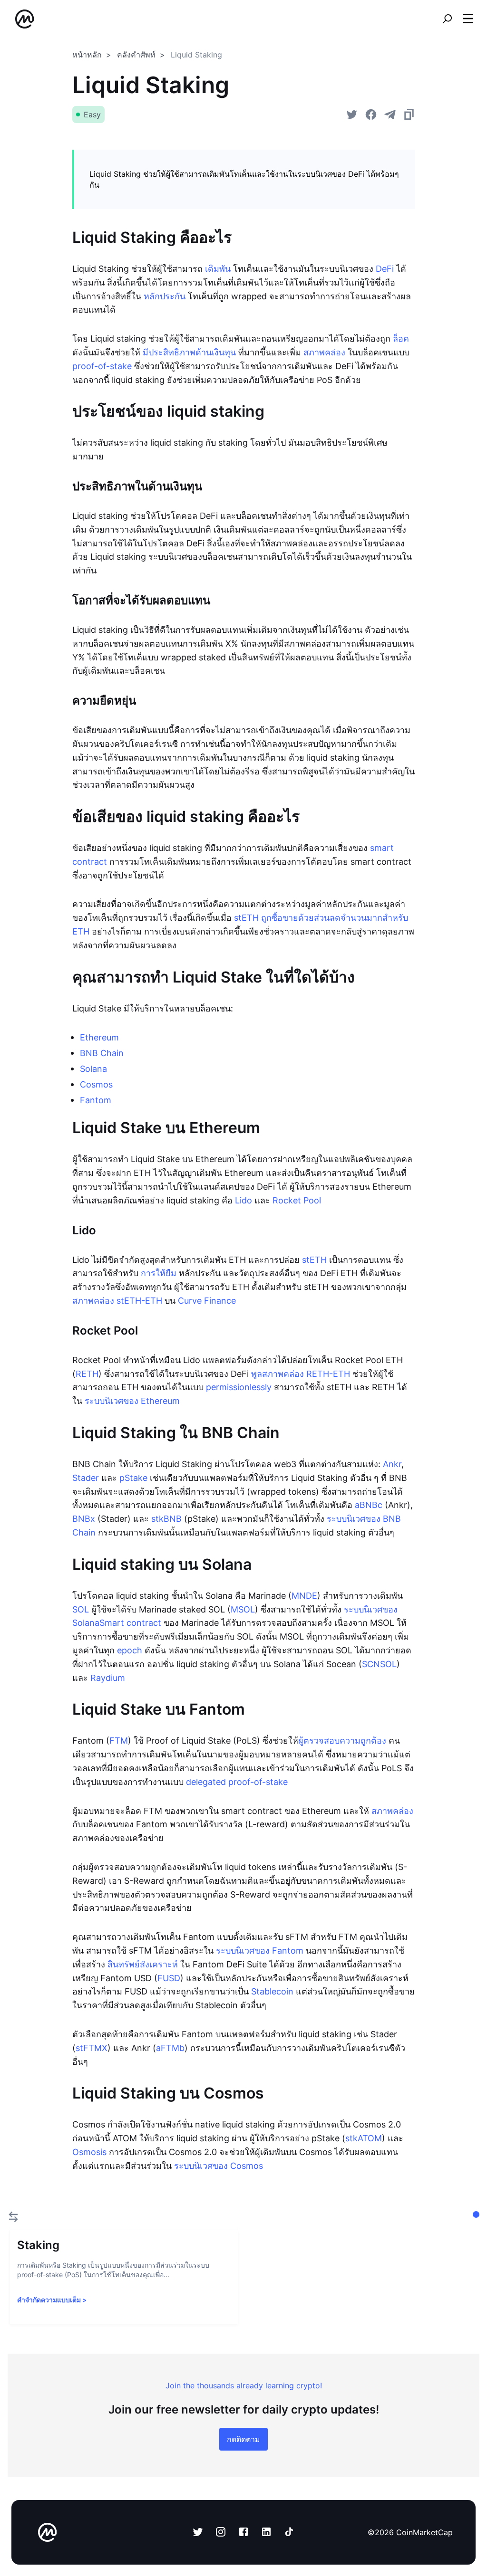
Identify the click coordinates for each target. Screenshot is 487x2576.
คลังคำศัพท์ (136, 55)
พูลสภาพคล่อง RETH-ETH (301, 1374)
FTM (119, 1741)
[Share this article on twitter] (352, 114)
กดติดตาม (243, 2439)
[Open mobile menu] (468, 19)
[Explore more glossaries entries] (13, 2217)
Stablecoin (272, 1991)
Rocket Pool (297, 1200)
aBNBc (369, 1505)
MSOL (243, 1609)
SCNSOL (379, 1664)
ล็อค (401, 339)
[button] (468, 19)
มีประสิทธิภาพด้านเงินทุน (189, 352)
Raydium (108, 1678)
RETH (87, 1374)
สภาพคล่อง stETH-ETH (117, 1301)
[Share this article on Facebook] (371, 114)
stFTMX (92, 2048)
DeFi (385, 269)
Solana (93, 1069)
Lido (243, 1200)
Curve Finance (207, 1301)
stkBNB (166, 1519)
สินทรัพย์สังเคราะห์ (143, 1964)
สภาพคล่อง (324, 352)
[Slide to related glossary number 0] (476, 2214)
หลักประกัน (165, 296)
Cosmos (96, 1084)
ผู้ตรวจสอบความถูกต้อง (342, 1741)
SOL (81, 1609)
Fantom (96, 1100)
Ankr (392, 1464)
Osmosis (89, 2152)
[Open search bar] (447, 19)
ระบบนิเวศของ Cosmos (219, 2166)
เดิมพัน (218, 269)
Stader (86, 1478)
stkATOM (364, 2138)
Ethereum (99, 1037)
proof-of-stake (102, 366)
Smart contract (130, 1623)
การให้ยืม (159, 1273)
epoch (130, 1650)
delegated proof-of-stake (237, 1782)
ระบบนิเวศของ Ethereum (132, 1401)
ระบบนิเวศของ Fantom (260, 1951)
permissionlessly (239, 1387)
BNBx (84, 1519)
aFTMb (170, 2048)
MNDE (304, 1596)
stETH (314, 1260)
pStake (133, 1478)
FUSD (169, 1978)
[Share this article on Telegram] (390, 114)
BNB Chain (102, 1053)
